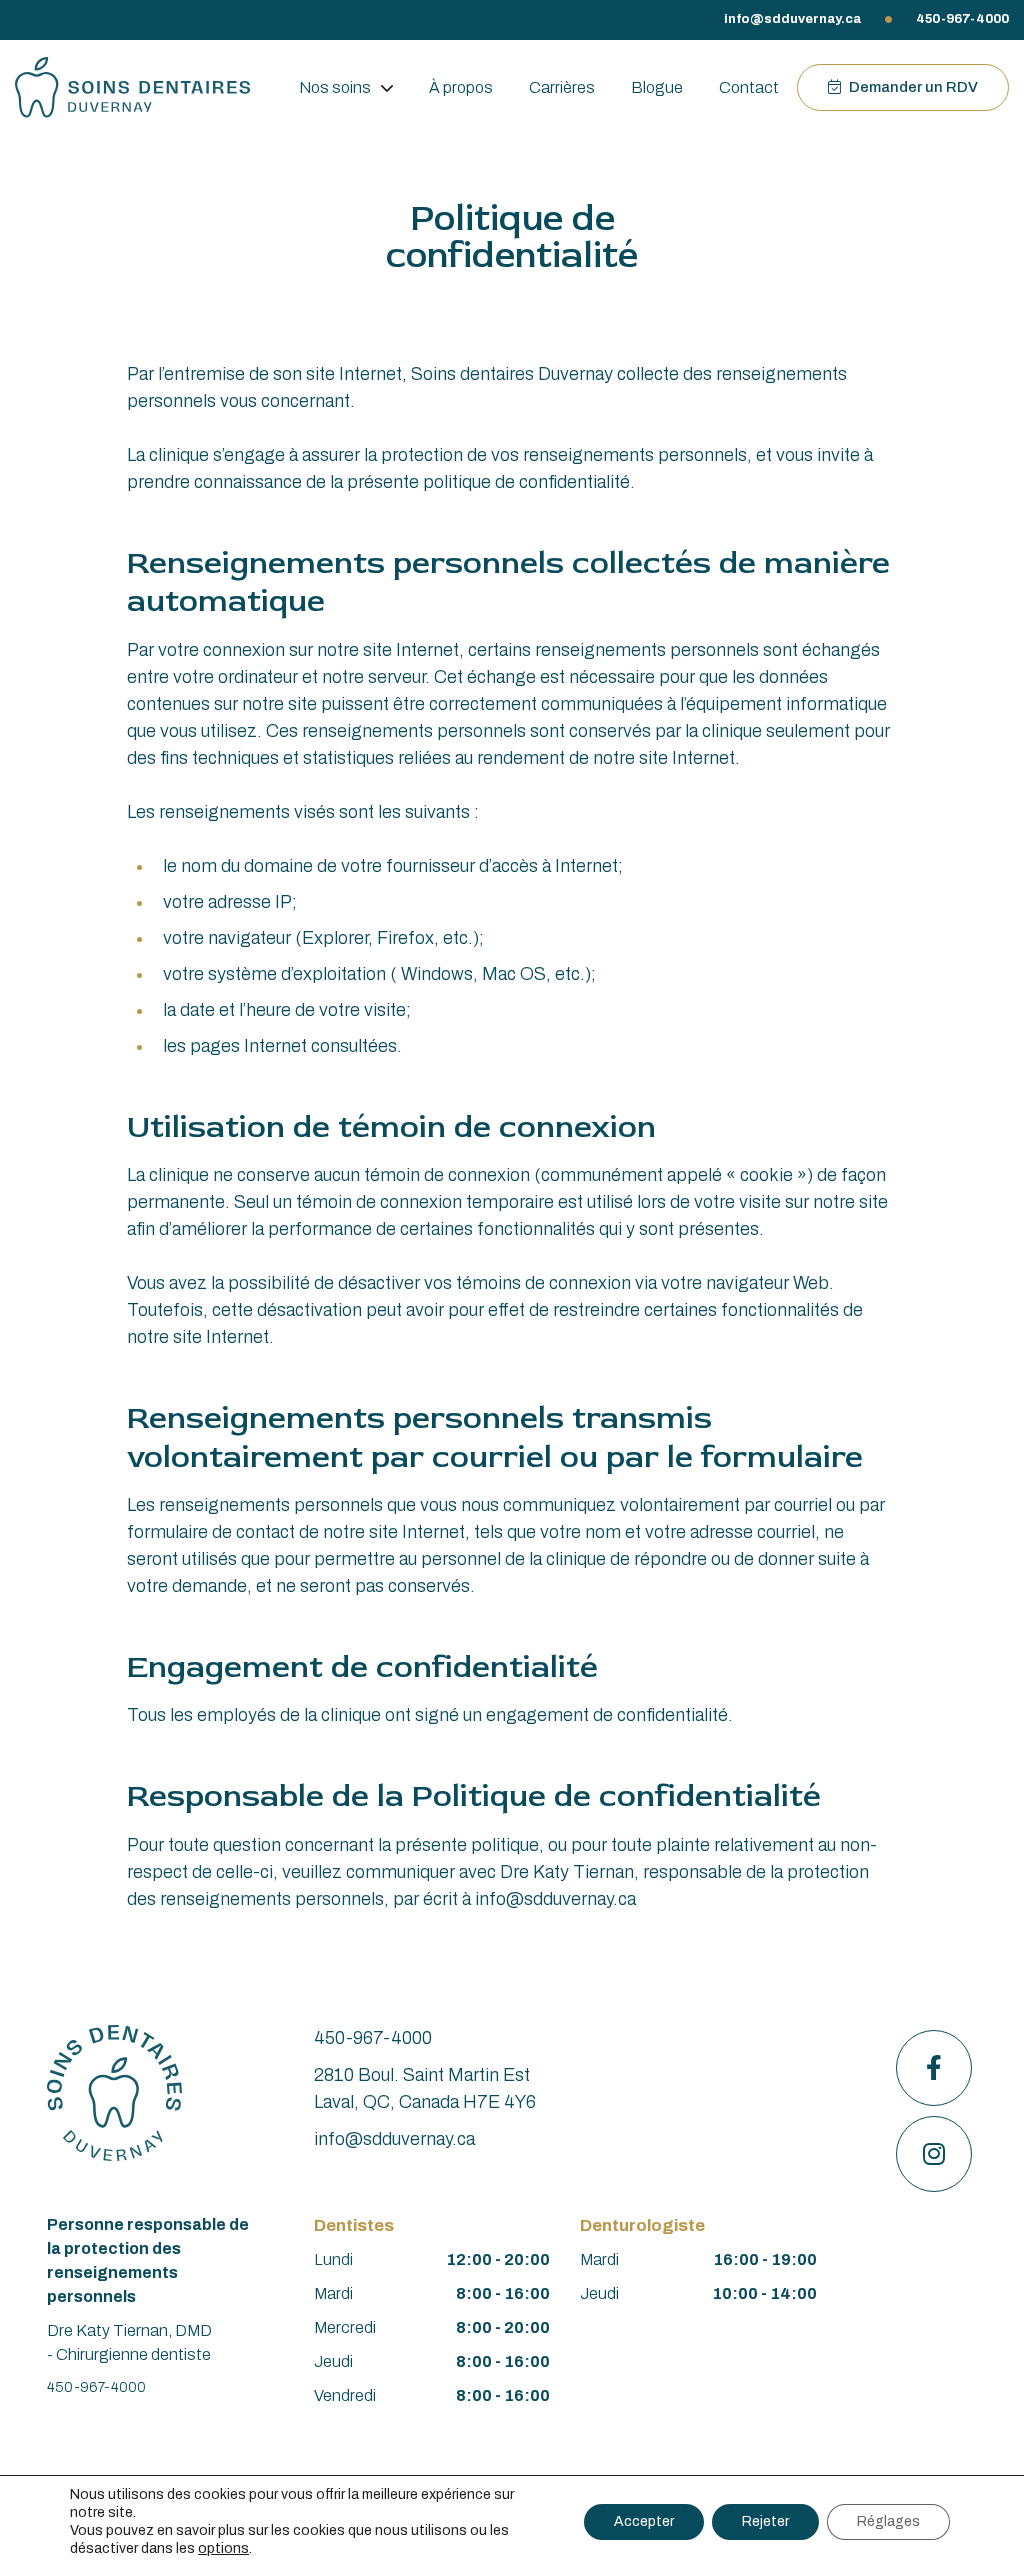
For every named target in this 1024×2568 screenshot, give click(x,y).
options (223, 2548)
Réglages (888, 2521)
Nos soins (335, 87)
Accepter (644, 2521)
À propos (461, 87)
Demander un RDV (912, 87)
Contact (749, 87)
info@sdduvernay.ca (792, 19)
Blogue (657, 87)
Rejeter (765, 2521)
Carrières (562, 87)
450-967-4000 (962, 19)
